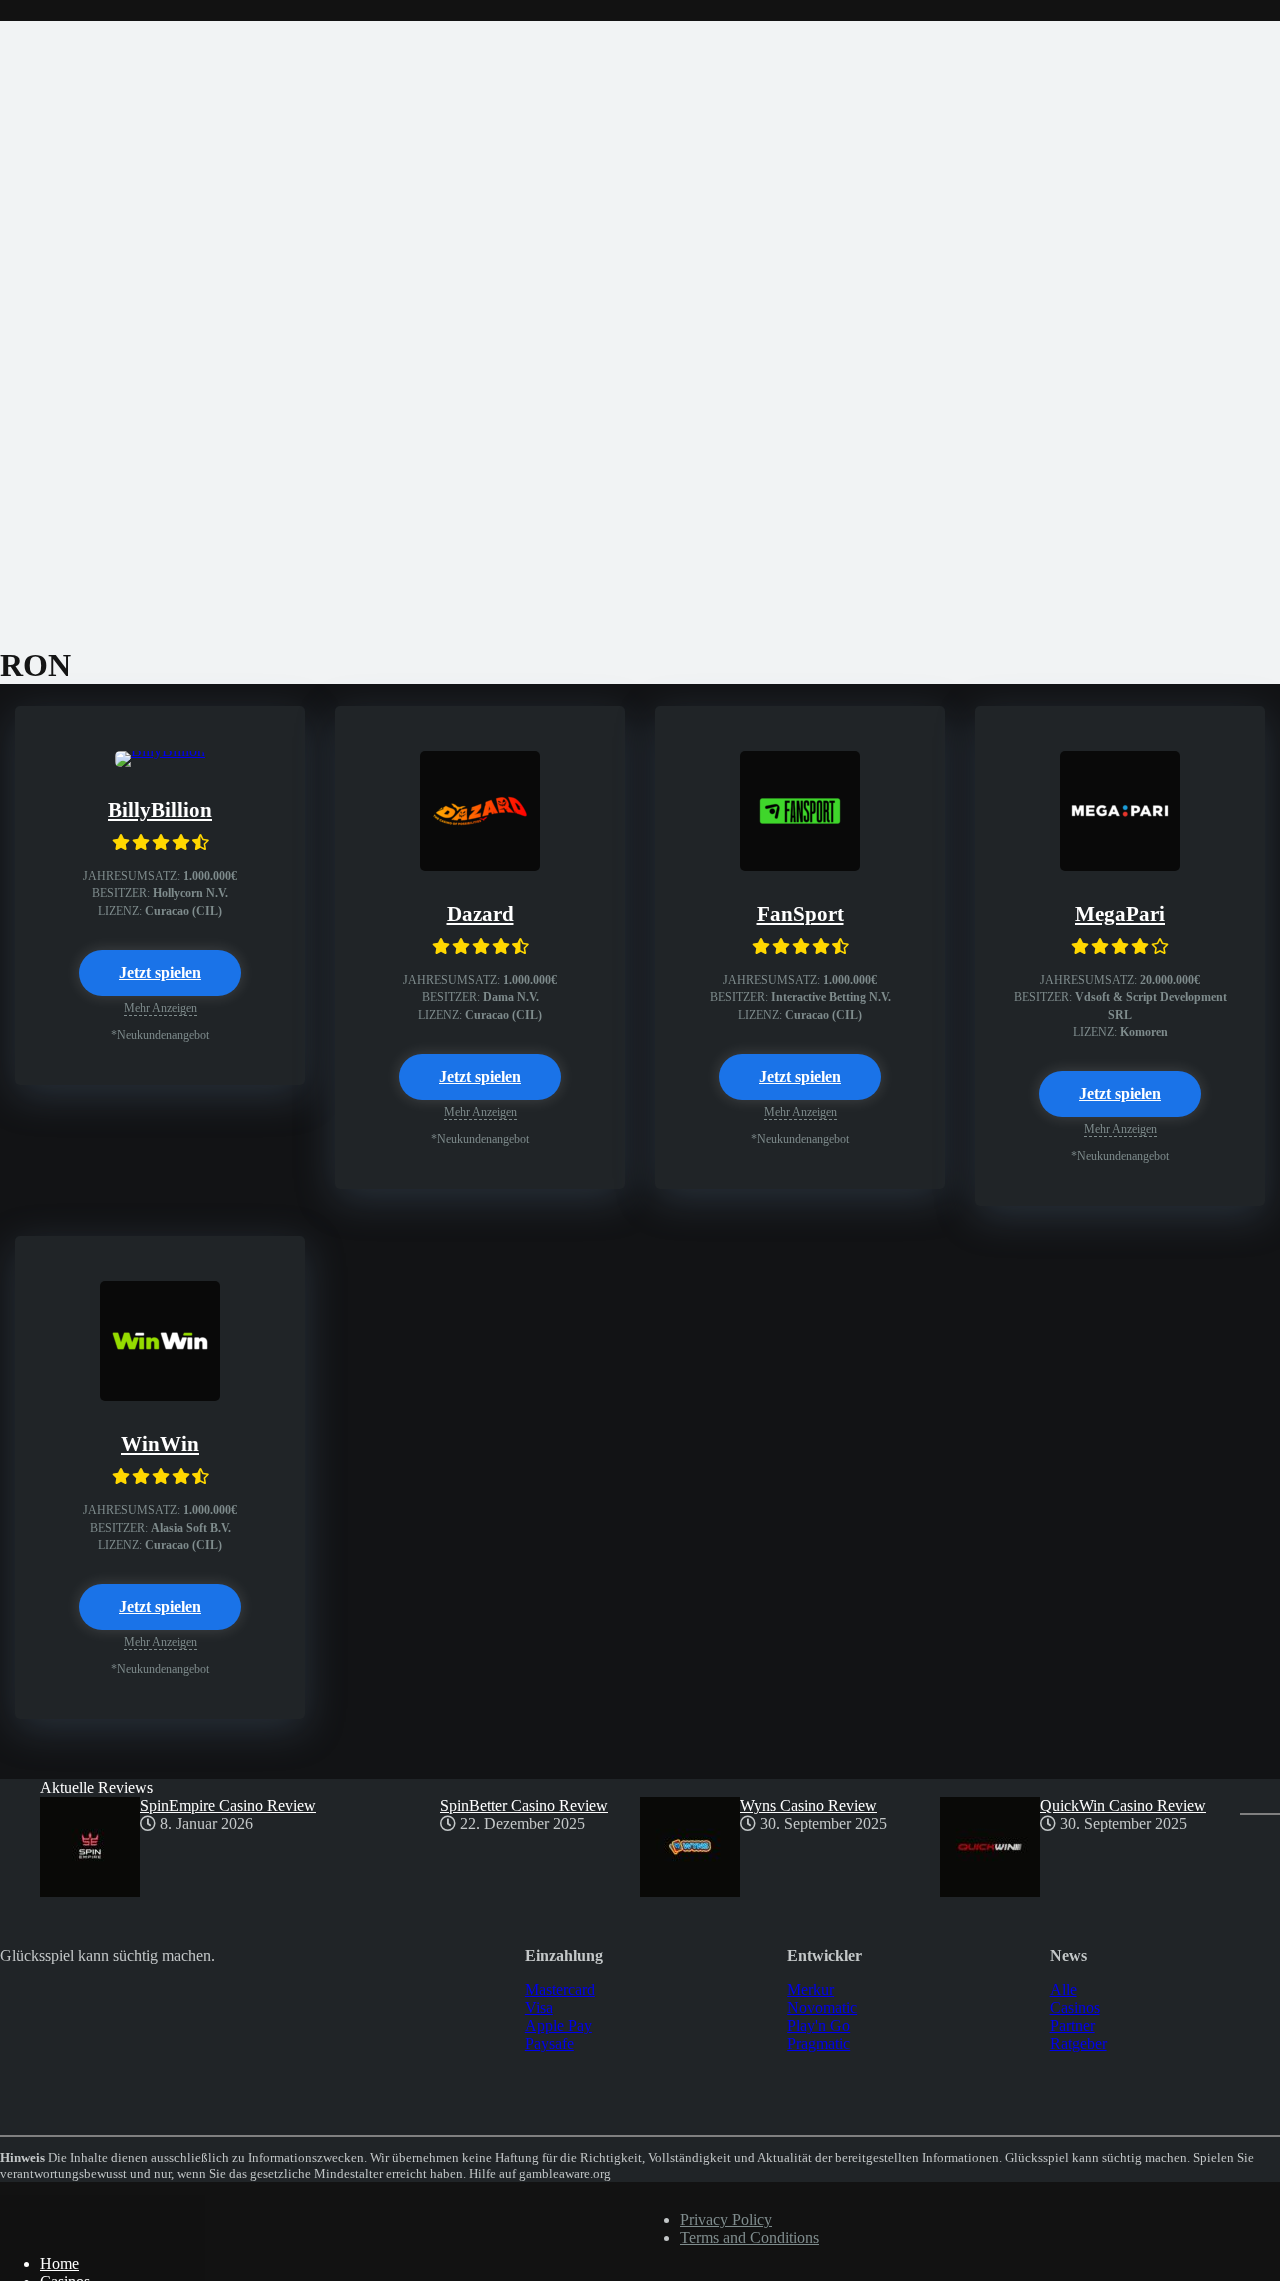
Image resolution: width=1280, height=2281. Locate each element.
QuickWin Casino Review (1123, 1805)
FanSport (800, 914)
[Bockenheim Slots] (102, 2229)
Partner (1072, 2025)
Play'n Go (818, 2025)
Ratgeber (1078, 2043)
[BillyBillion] (160, 750)
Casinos (1075, 2007)
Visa (539, 2007)
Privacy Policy (726, 2219)
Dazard (480, 914)
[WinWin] (160, 1395)
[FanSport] (800, 865)
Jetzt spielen (160, 972)
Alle (1063, 1989)
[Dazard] (480, 865)
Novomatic (822, 2007)
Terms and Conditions (749, 2237)
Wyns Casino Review (808, 1805)
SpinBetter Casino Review (524, 1805)
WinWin (160, 1444)
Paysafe (549, 2043)
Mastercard (560, 1989)
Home (59, 2263)
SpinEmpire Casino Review (228, 1805)
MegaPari (1120, 914)
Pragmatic (818, 2043)
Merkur (810, 1989)
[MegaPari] (1120, 865)
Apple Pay (558, 2025)
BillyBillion (160, 810)
